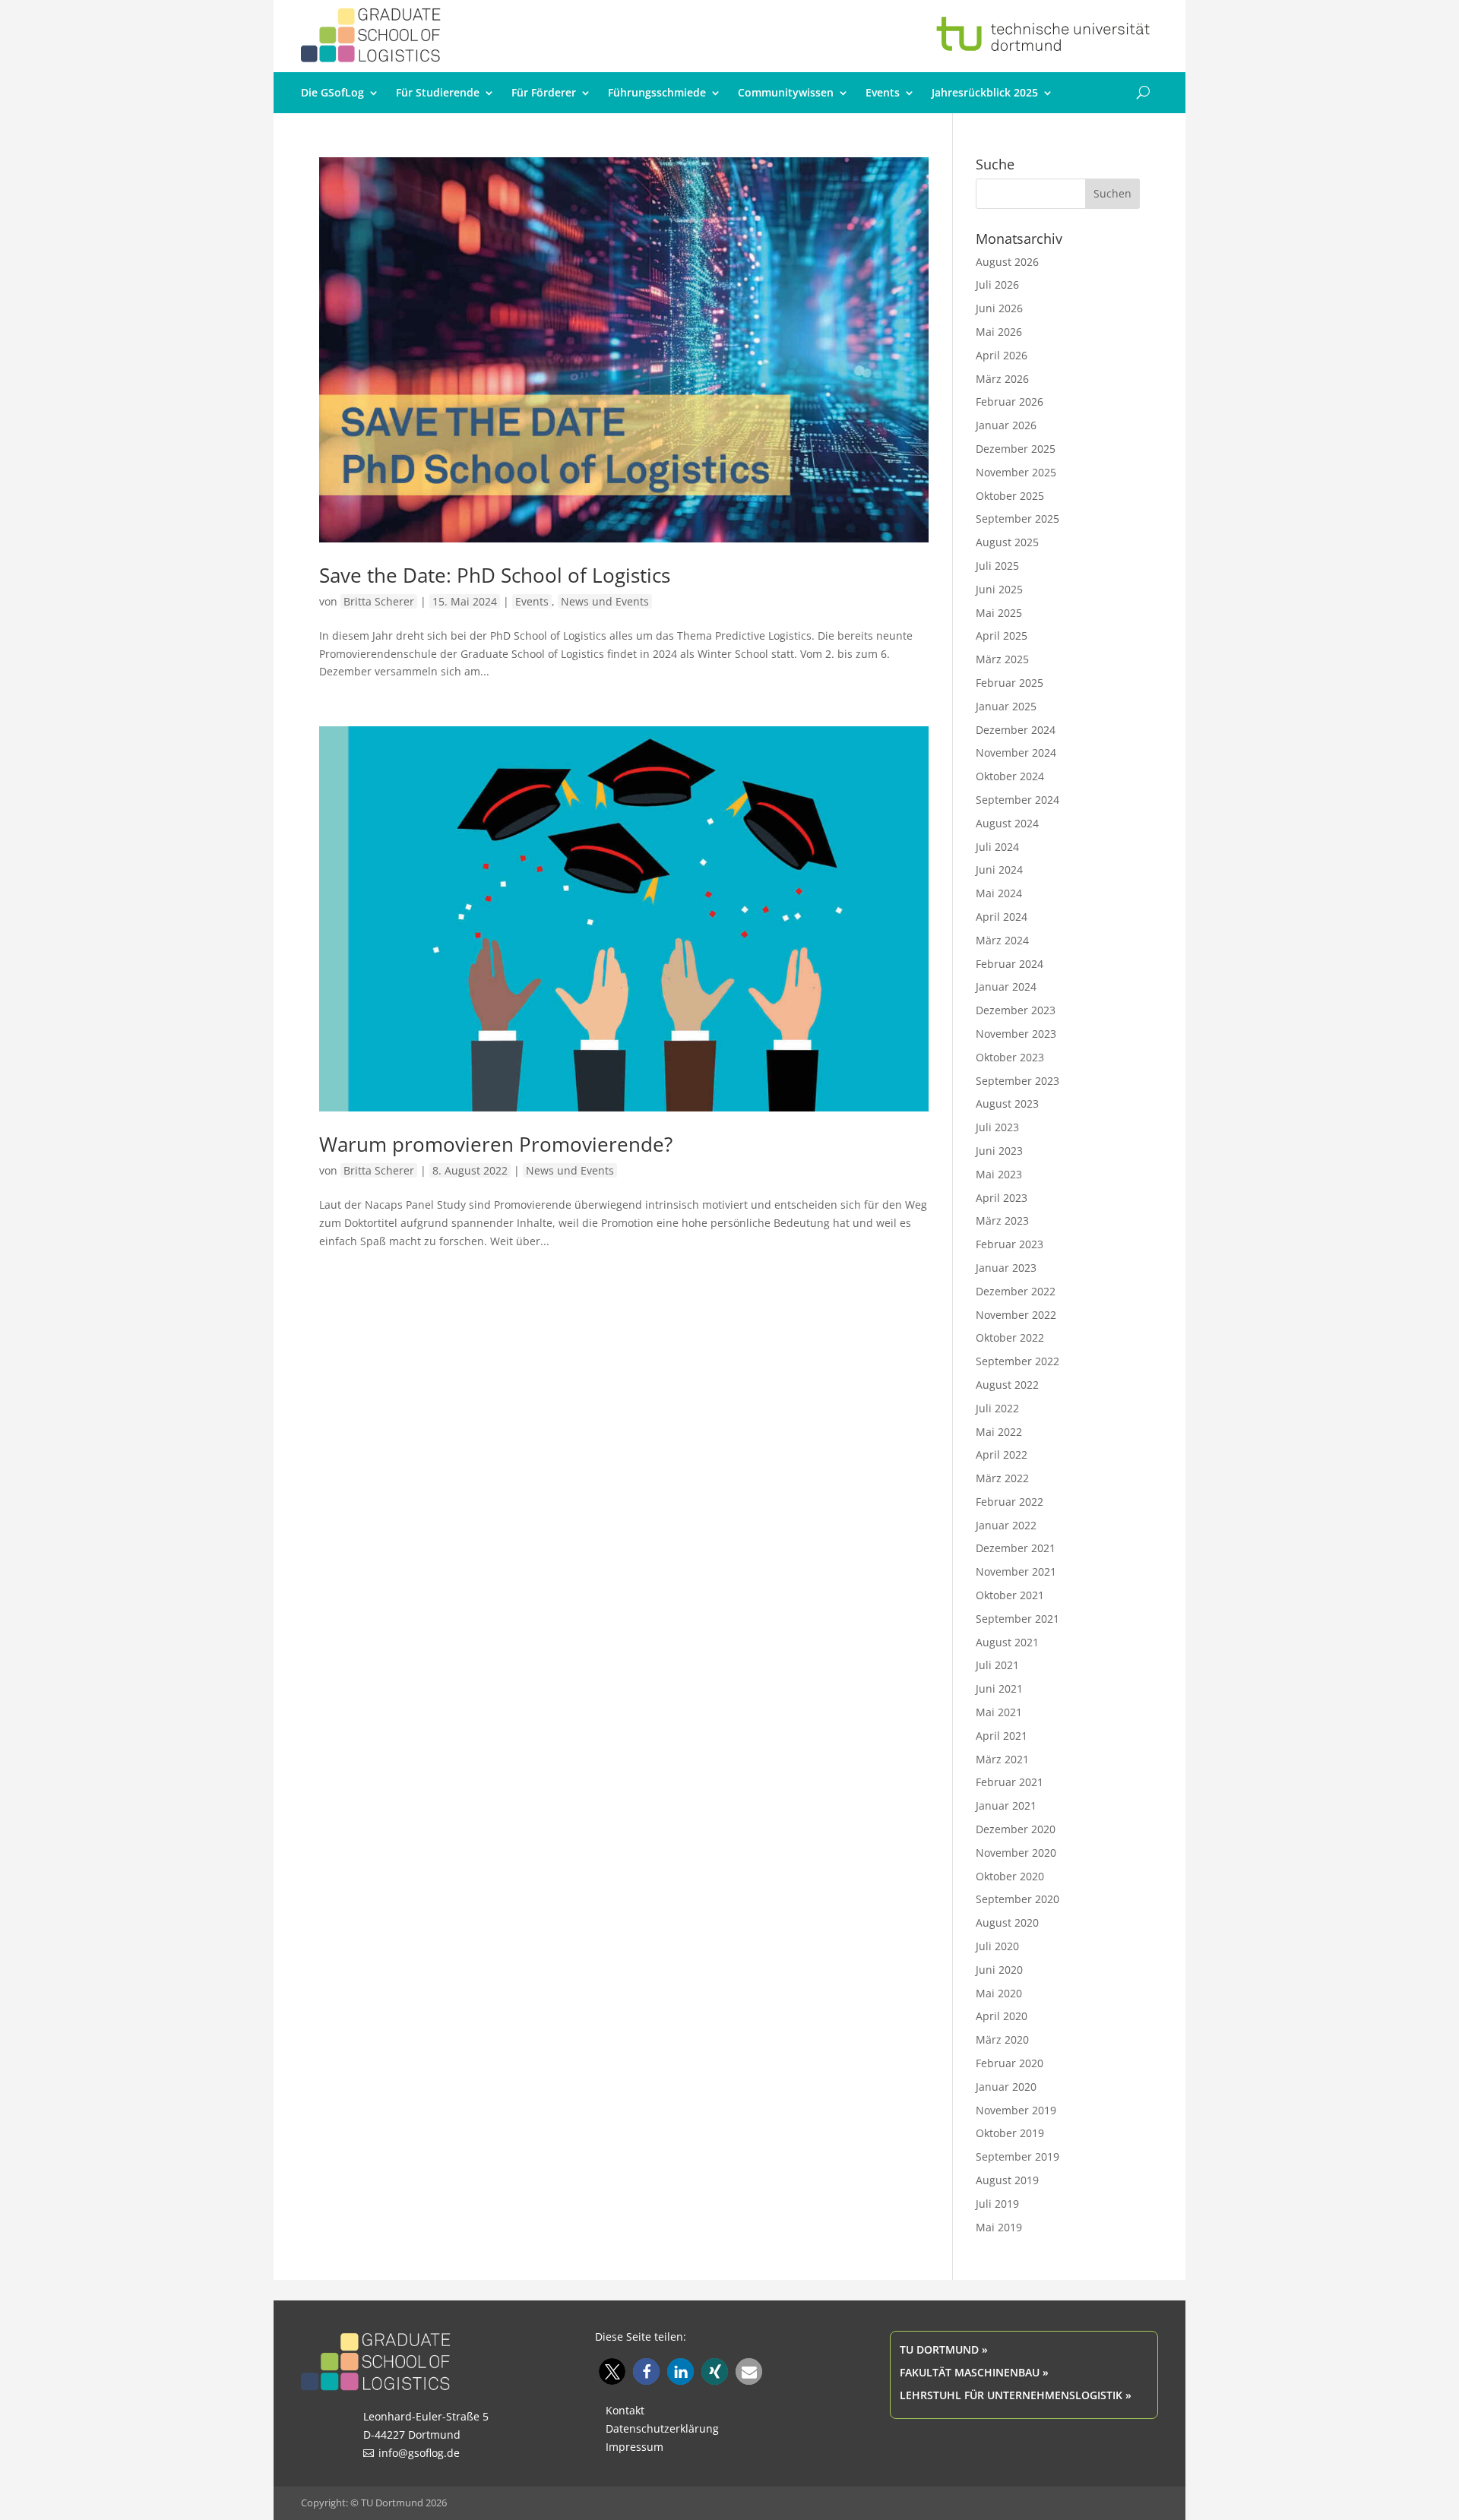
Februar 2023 (1010, 1244)
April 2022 (1002, 1454)
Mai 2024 (999, 893)
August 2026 (1007, 262)
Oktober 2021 (1010, 1595)
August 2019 (1007, 2180)
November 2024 (1016, 753)
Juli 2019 (997, 2204)
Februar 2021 (1010, 1782)
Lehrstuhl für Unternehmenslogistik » (1016, 2395)
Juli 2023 (997, 1127)
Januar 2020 (1006, 2087)
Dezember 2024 (1016, 730)
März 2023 (1002, 1220)
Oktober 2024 (1010, 776)
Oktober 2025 (1010, 496)
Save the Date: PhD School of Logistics (495, 575)
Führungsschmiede (657, 93)
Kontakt (625, 2410)
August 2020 (1007, 1922)
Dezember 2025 (1016, 449)
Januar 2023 (1006, 1268)
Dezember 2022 (1016, 1291)
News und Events (605, 601)
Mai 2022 (999, 1432)
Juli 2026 (997, 285)
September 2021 (1018, 1619)
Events (883, 93)
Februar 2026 (1010, 402)
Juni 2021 (999, 1688)
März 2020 (1002, 2039)
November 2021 (1016, 1571)
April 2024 (1002, 917)
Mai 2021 (999, 1712)
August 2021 (1007, 1642)
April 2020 (1002, 2016)
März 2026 (1002, 379)
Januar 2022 (1006, 1525)
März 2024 (1002, 940)
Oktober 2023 (1010, 1057)
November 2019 (1016, 2110)
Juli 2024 (997, 847)
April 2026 (1002, 355)
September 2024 (1018, 800)
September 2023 (1018, 1081)
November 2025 (1016, 472)
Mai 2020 (999, 1993)
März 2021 (1002, 1759)
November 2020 (1016, 1853)
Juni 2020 (999, 1970)
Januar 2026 (1006, 425)
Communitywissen (786, 93)
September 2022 (1018, 1361)
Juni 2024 (999, 870)
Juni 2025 (999, 589)
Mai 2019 (999, 2227)
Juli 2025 (997, 566)
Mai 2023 (999, 1174)
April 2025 (1002, 636)
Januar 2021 (1006, 1805)
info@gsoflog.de (419, 2453)
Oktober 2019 (1010, 2133)
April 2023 (1002, 1198)
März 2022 (1002, 1478)
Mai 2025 (999, 613)
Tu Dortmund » (944, 2349)
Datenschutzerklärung (662, 2428)
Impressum (635, 2447)
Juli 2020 (997, 1946)
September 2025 (1018, 519)
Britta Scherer (379, 601)
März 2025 (1002, 659)
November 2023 (1016, 1034)
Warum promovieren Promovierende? (496, 1144)
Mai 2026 (999, 332)
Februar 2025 (1010, 683)
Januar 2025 (1006, 706)
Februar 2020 (1010, 2063)
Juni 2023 (999, 1151)
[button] (612, 2371)
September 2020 (1018, 1899)
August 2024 (1007, 823)
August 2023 (1007, 1103)
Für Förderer (544, 93)
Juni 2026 (999, 308)
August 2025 (1007, 542)
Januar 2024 (1006, 986)
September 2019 (1018, 2156)
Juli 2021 (997, 1665)
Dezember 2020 (1016, 1829)
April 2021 (1002, 1736)
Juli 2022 (997, 1408)
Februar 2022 (1010, 1502)
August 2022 (1007, 1385)
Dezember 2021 (1016, 1548)
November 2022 (1016, 1315)
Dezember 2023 (1016, 1010)
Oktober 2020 (1010, 1876)
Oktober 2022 (1010, 1337)
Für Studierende (438, 93)
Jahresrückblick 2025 (985, 93)
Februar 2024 (1010, 964)
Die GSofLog (332, 93)
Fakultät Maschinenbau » (974, 2372)
